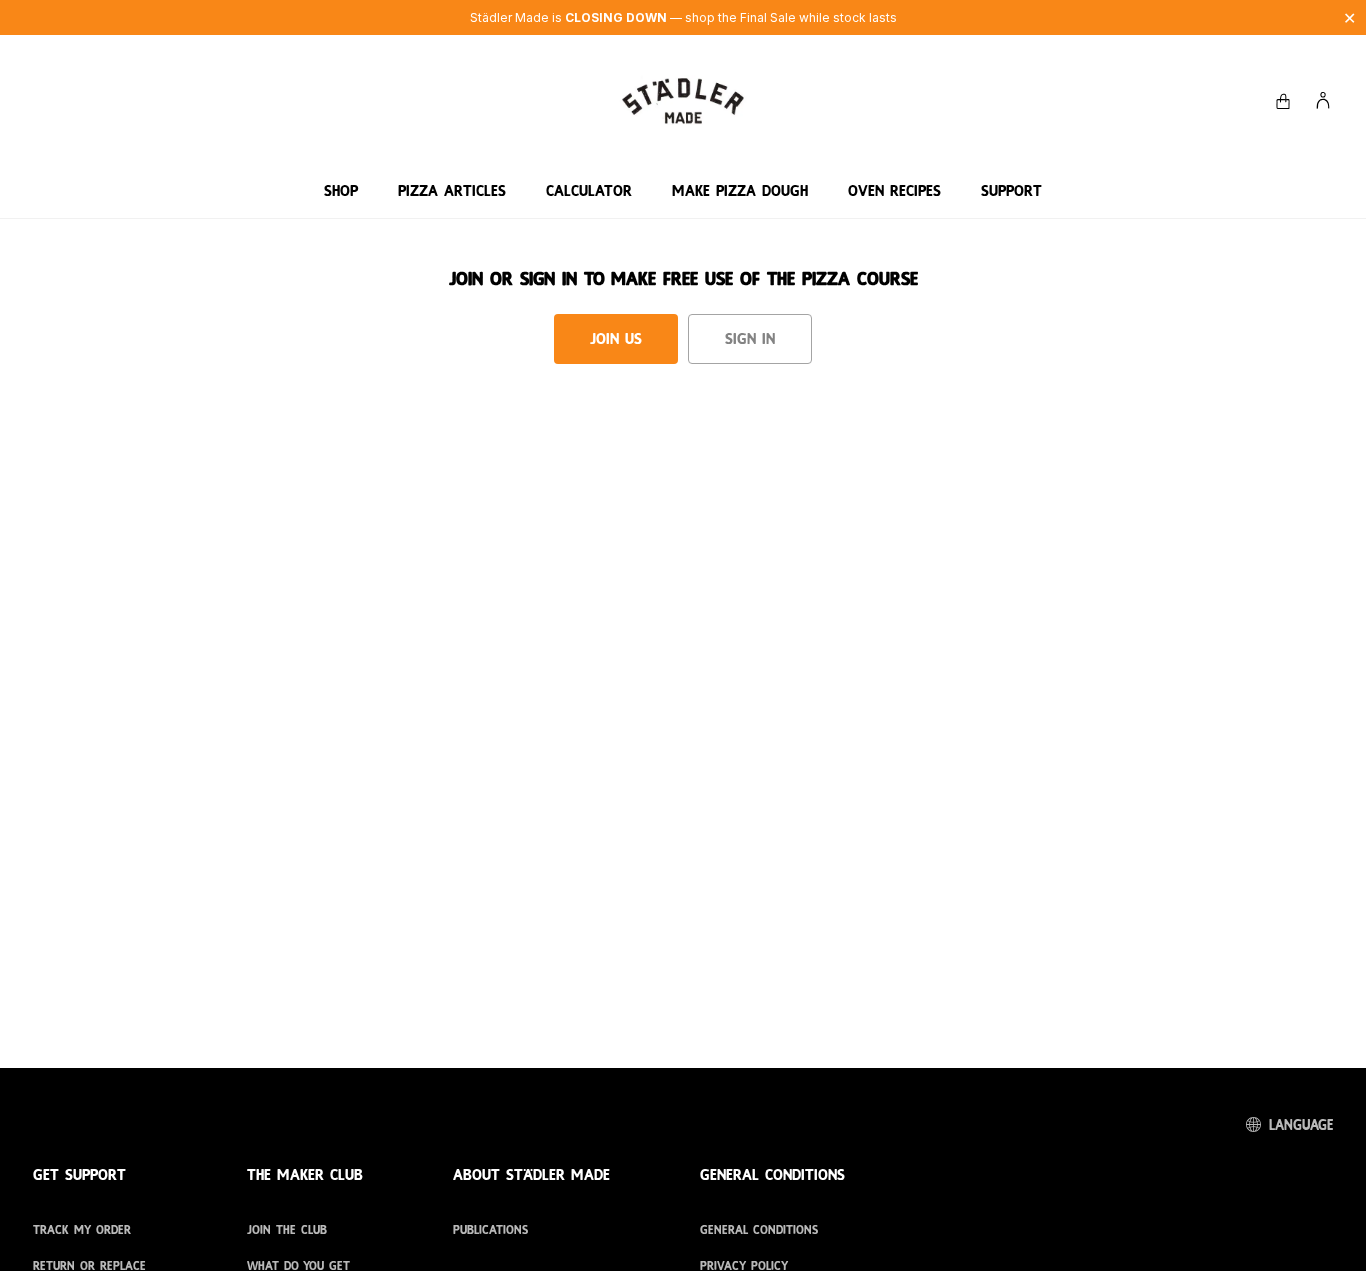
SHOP (341, 191)
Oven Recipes (894, 191)
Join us (616, 339)
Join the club (287, 1230)
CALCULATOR (589, 191)
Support (1011, 191)
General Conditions (759, 1230)
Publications (490, 1230)
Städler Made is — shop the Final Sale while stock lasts (683, 17)
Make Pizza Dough (740, 191)
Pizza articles (452, 191)
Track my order (82, 1230)
